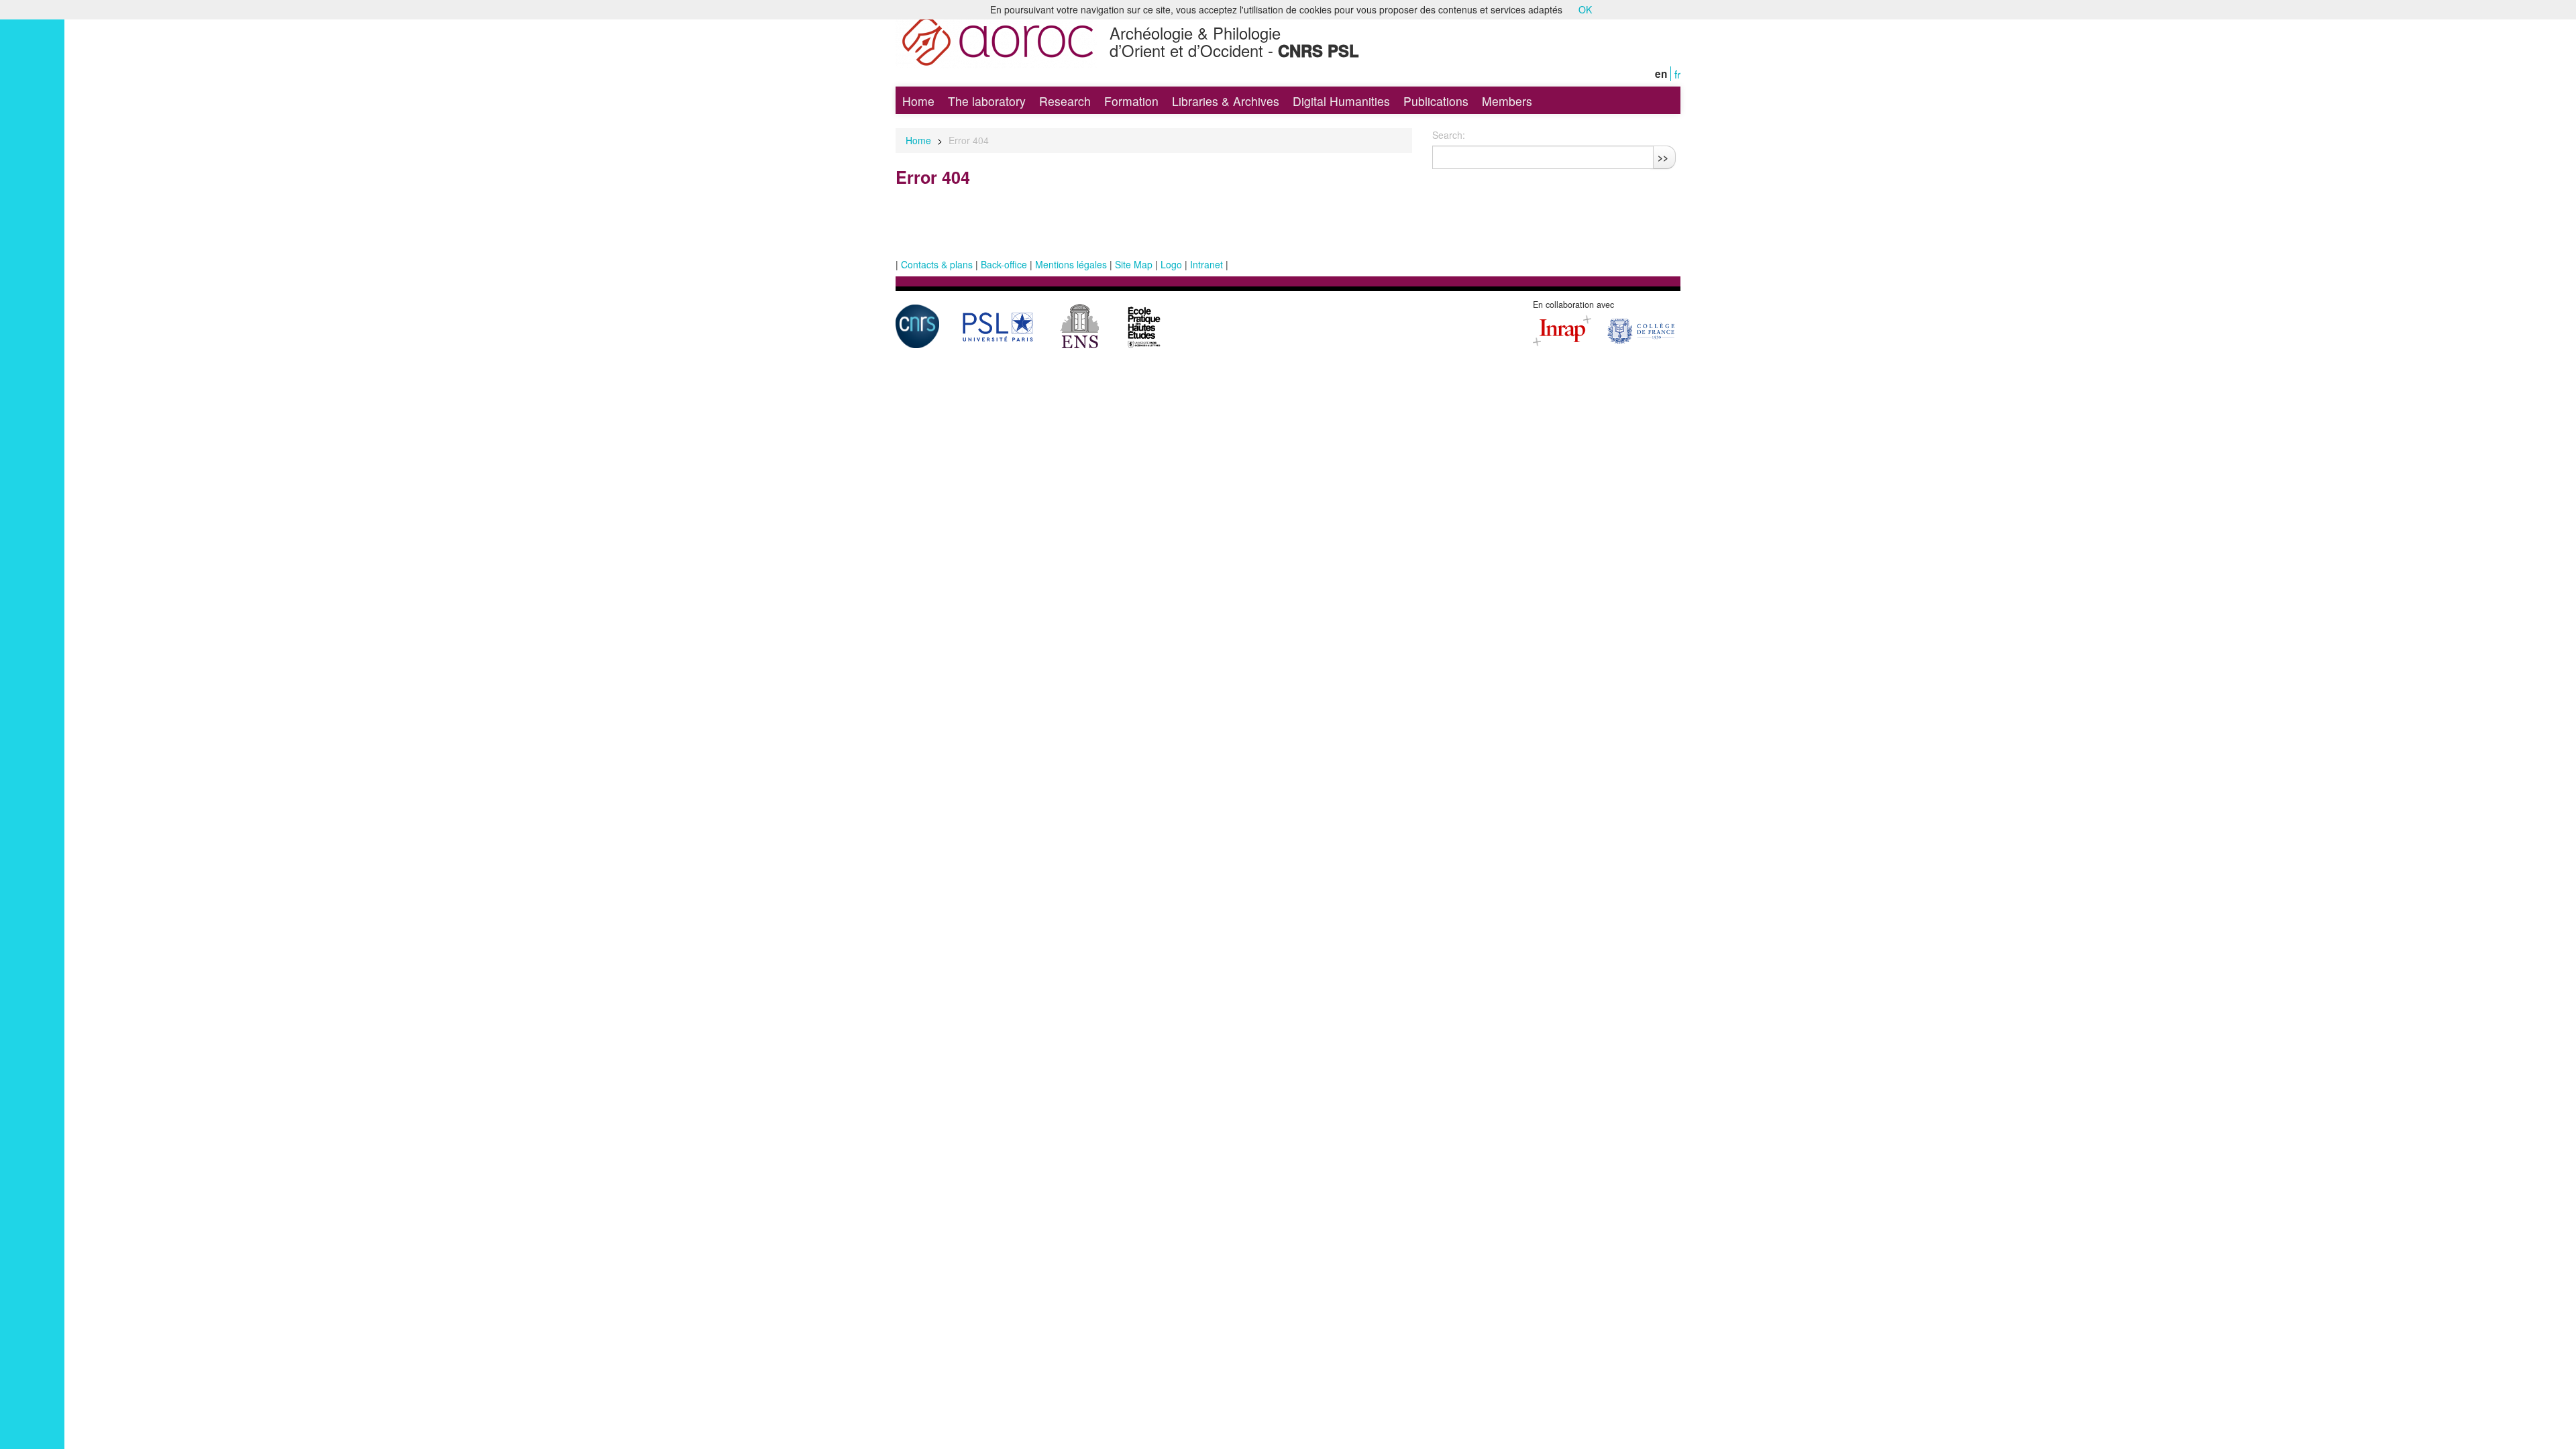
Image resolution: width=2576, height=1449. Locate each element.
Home (918, 101)
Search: (1449, 135)
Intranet (1206, 264)
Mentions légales (1071, 264)
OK (1585, 9)
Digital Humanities (1341, 101)
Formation (1131, 101)
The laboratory (987, 101)
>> (1663, 157)
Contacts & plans (937, 264)
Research (1065, 101)
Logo (1171, 264)
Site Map (1134, 264)
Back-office (1004, 264)
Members (1507, 101)
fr (1677, 74)
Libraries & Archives (1226, 101)
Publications (1436, 101)
